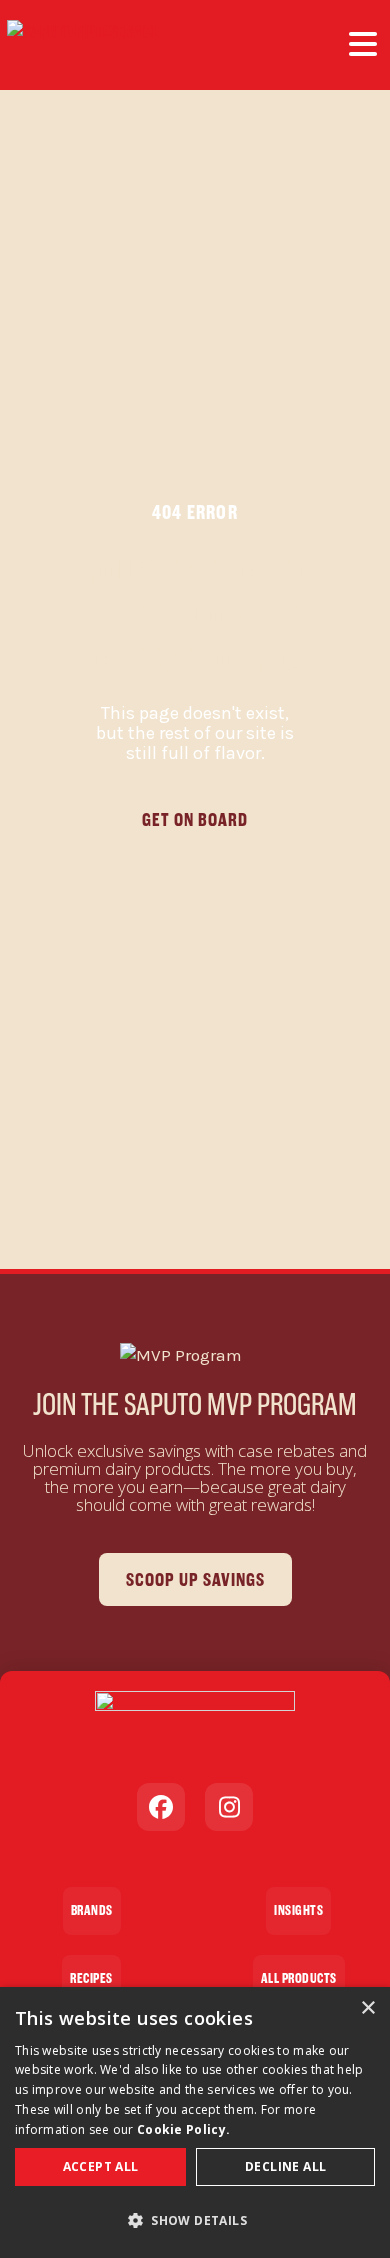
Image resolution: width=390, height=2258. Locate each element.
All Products (299, 1978)
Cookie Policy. (183, 2129)
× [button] (367, 2008)
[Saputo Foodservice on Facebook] (161, 1807)
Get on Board (195, 819)
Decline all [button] (285, 2166)
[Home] (83, 45)
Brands (92, 1910)
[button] (195, 2221)
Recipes (91, 1978)
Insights (298, 1910)
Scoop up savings (195, 1579)
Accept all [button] (101, 2166)
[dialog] (195, 2122)
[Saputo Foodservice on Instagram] (229, 1807)
